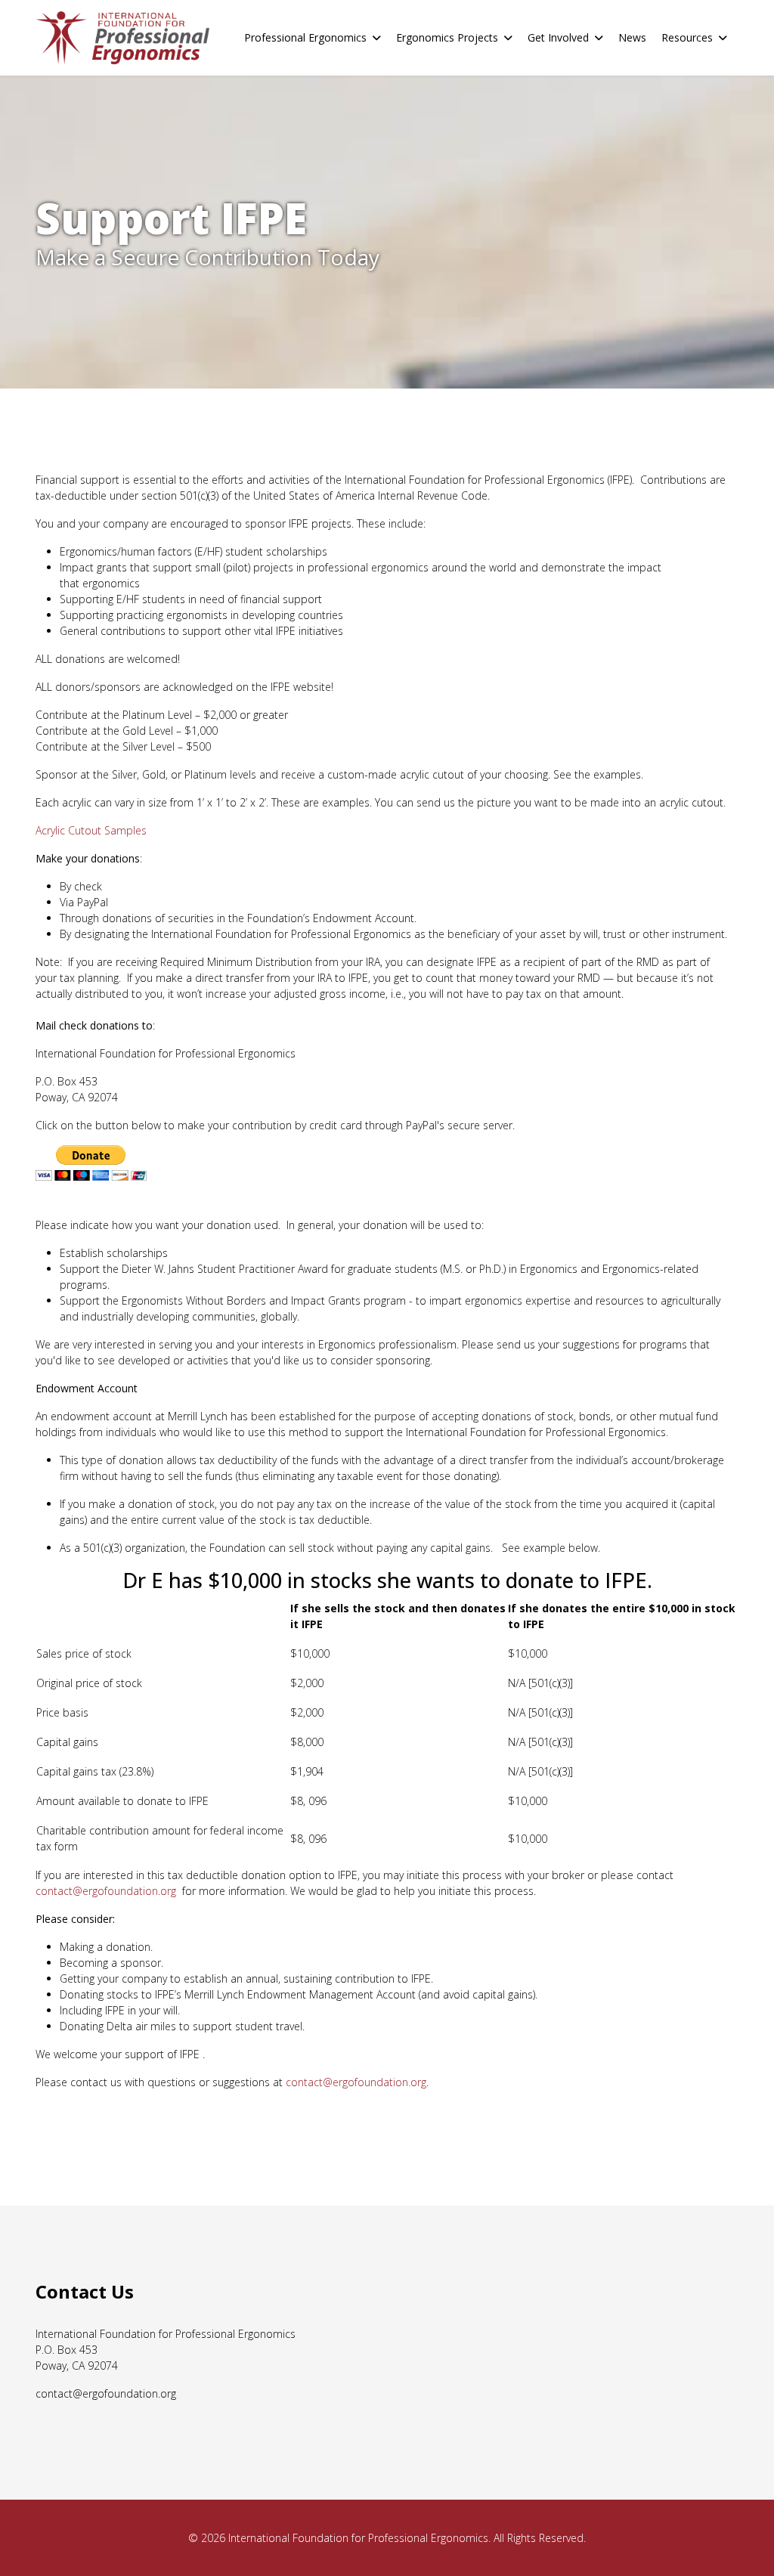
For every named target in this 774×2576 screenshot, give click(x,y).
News (632, 37)
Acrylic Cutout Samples (91, 830)
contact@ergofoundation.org (106, 1891)
